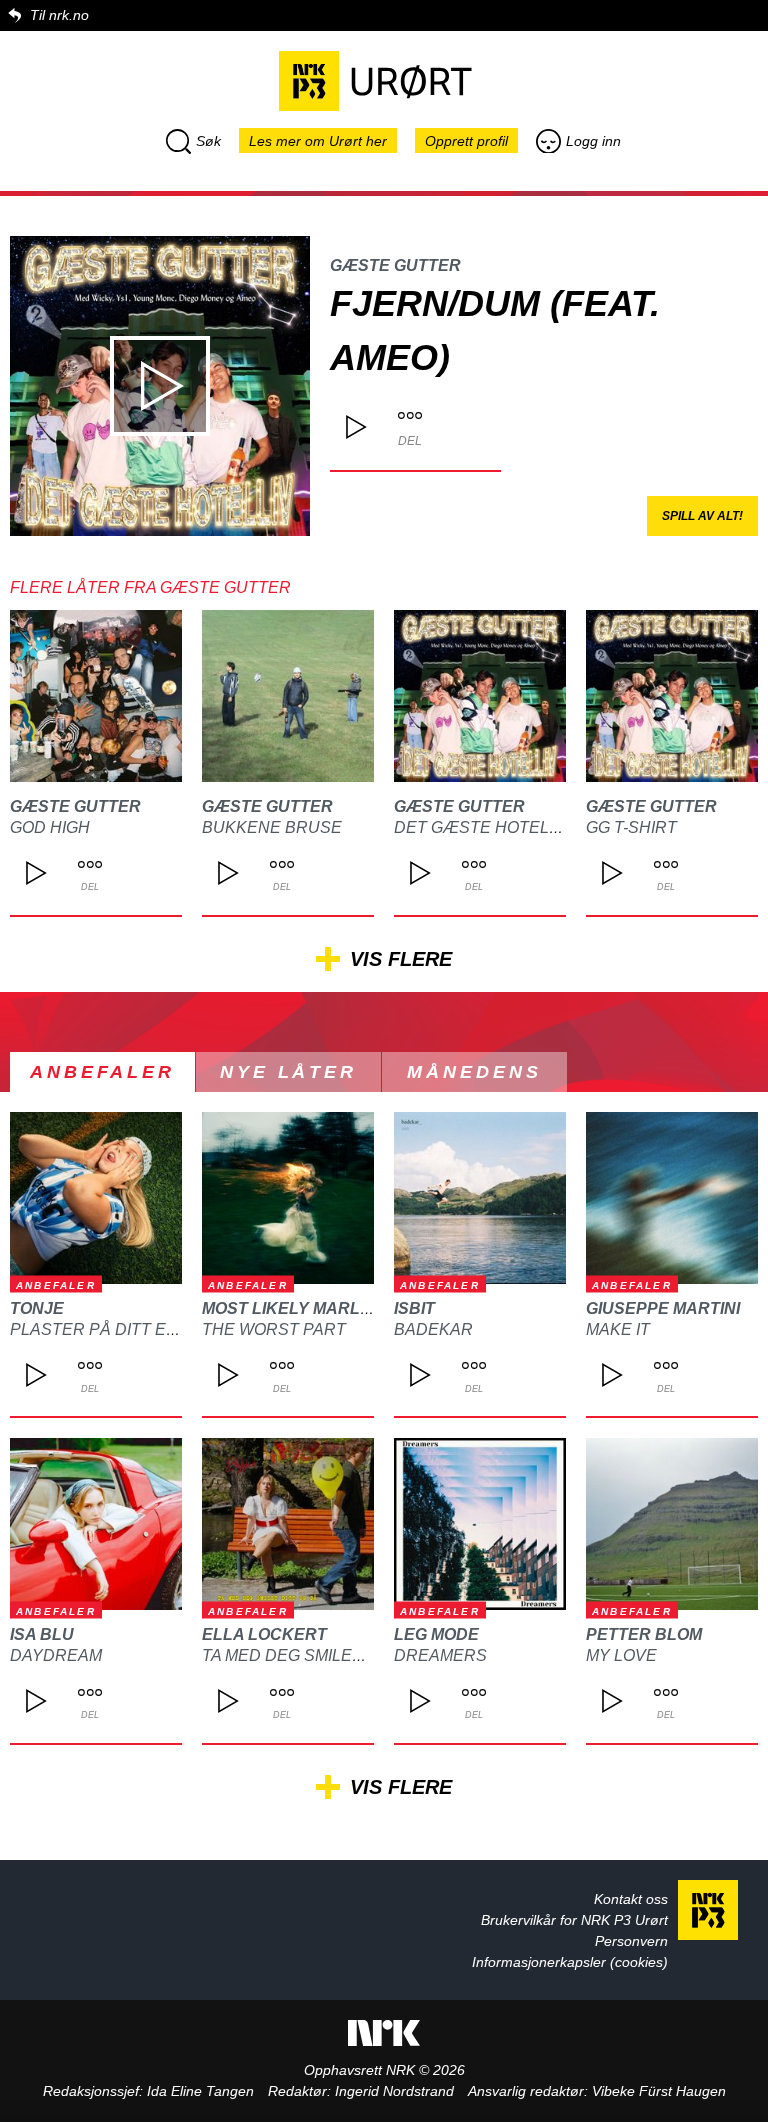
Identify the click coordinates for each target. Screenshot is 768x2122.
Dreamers (440, 1655)
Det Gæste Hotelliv (483, 827)
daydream (56, 1655)
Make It (618, 1329)
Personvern (631, 1941)
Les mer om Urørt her (318, 141)
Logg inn (593, 141)
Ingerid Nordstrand (394, 2091)
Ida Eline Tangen (200, 2091)
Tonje (37, 1308)
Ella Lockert (264, 1634)
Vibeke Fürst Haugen (659, 2091)
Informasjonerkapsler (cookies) (570, 1962)
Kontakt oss (631, 1899)
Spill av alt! (702, 516)
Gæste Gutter (395, 265)
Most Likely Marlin (289, 1308)
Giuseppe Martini (663, 1308)
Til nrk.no (59, 15)
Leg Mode (436, 1634)
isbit (414, 1308)
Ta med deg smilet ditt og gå (329, 1655)
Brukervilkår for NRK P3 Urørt (574, 1920)
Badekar (433, 1329)
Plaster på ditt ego (100, 1329)
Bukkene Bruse (272, 827)
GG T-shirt (631, 827)
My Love (621, 1655)
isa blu (42, 1634)
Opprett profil (466, 141)
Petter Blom (644, 1634)
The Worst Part (274, 1329)
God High (50, 827)
